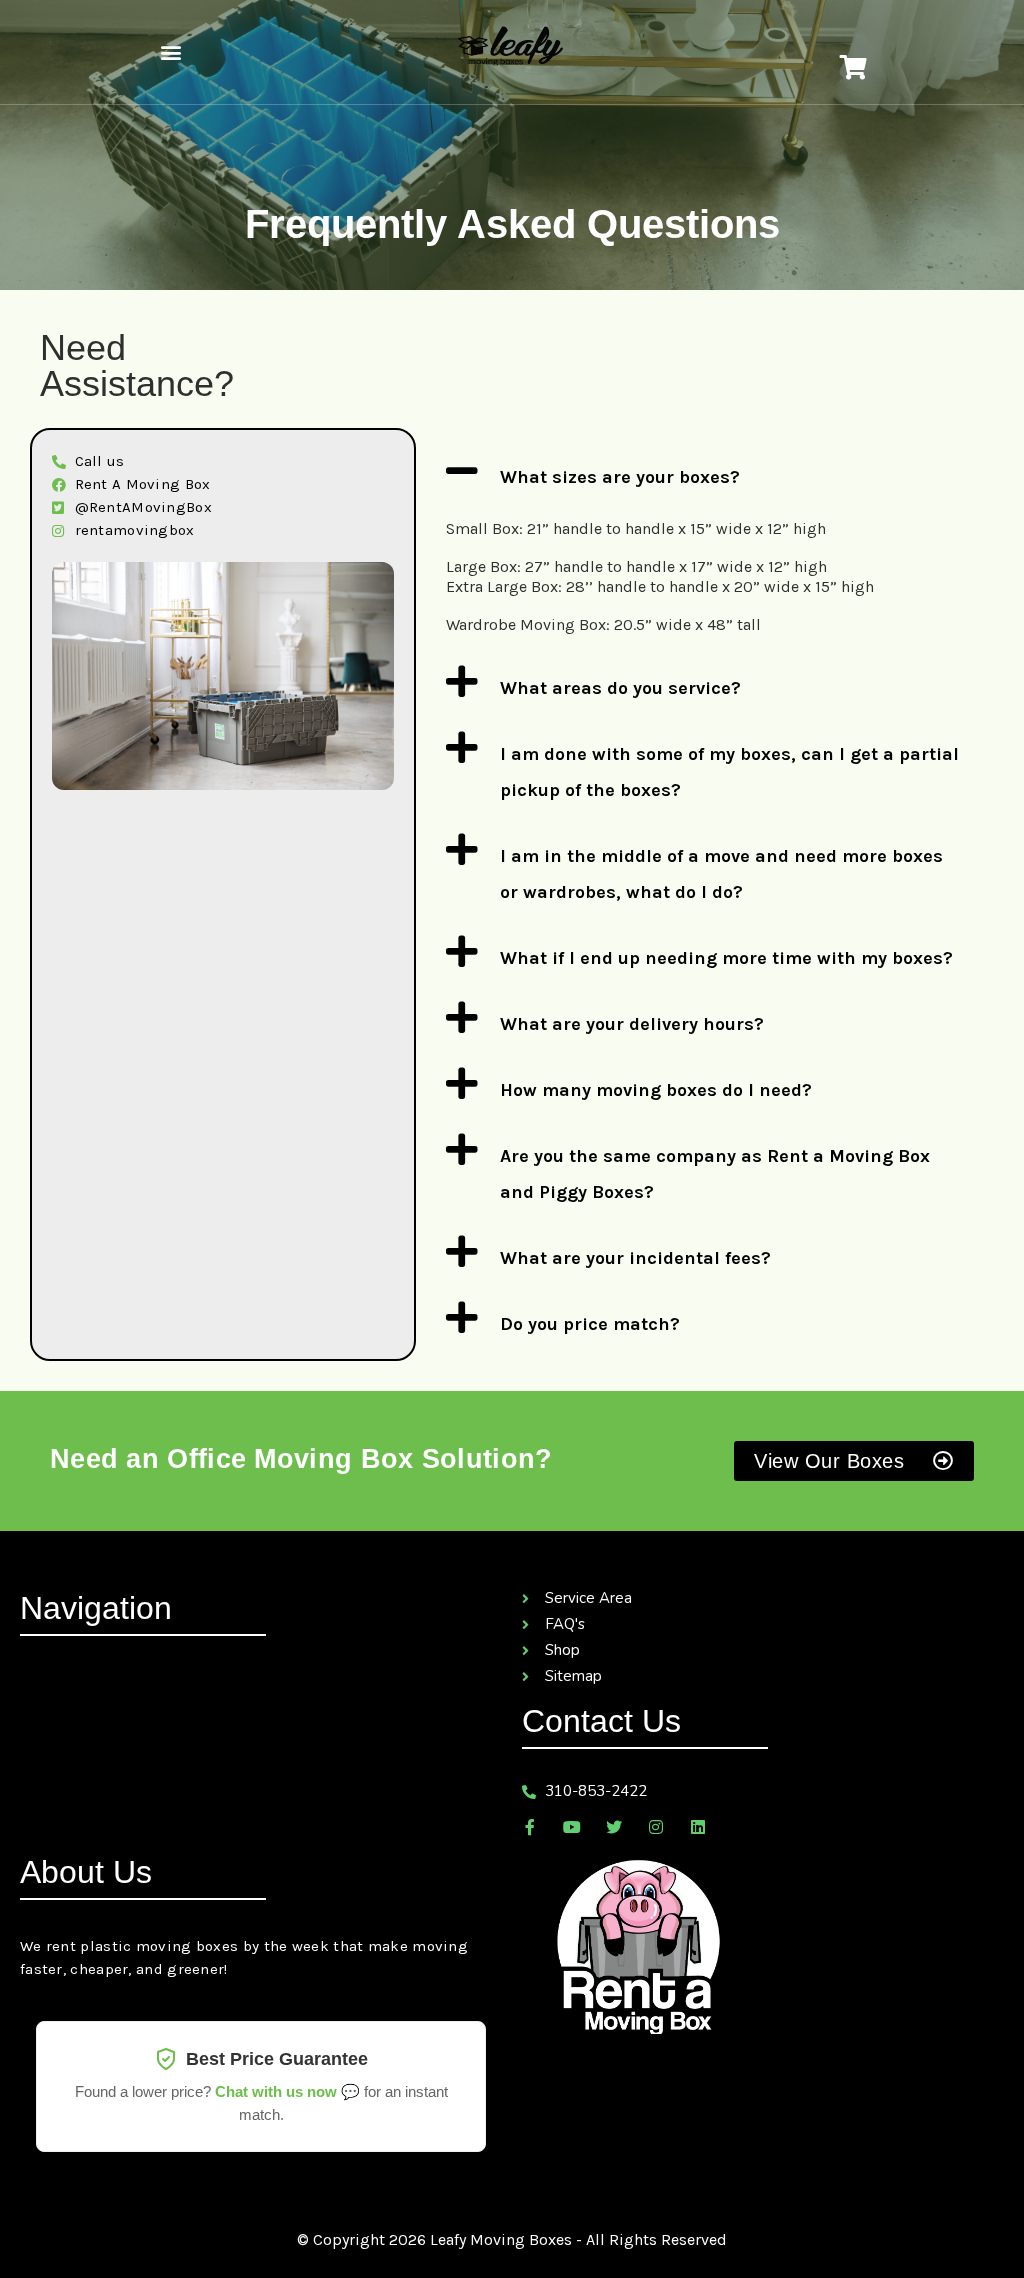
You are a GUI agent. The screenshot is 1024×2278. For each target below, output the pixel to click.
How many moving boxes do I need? (656, 1090)
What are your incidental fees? (635, 1258)
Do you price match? (590, 1324)
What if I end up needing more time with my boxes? (726, 958)
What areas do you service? (620, 688)
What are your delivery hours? (632, 1024)
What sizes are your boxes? (620, 477)
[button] (170, 52)
